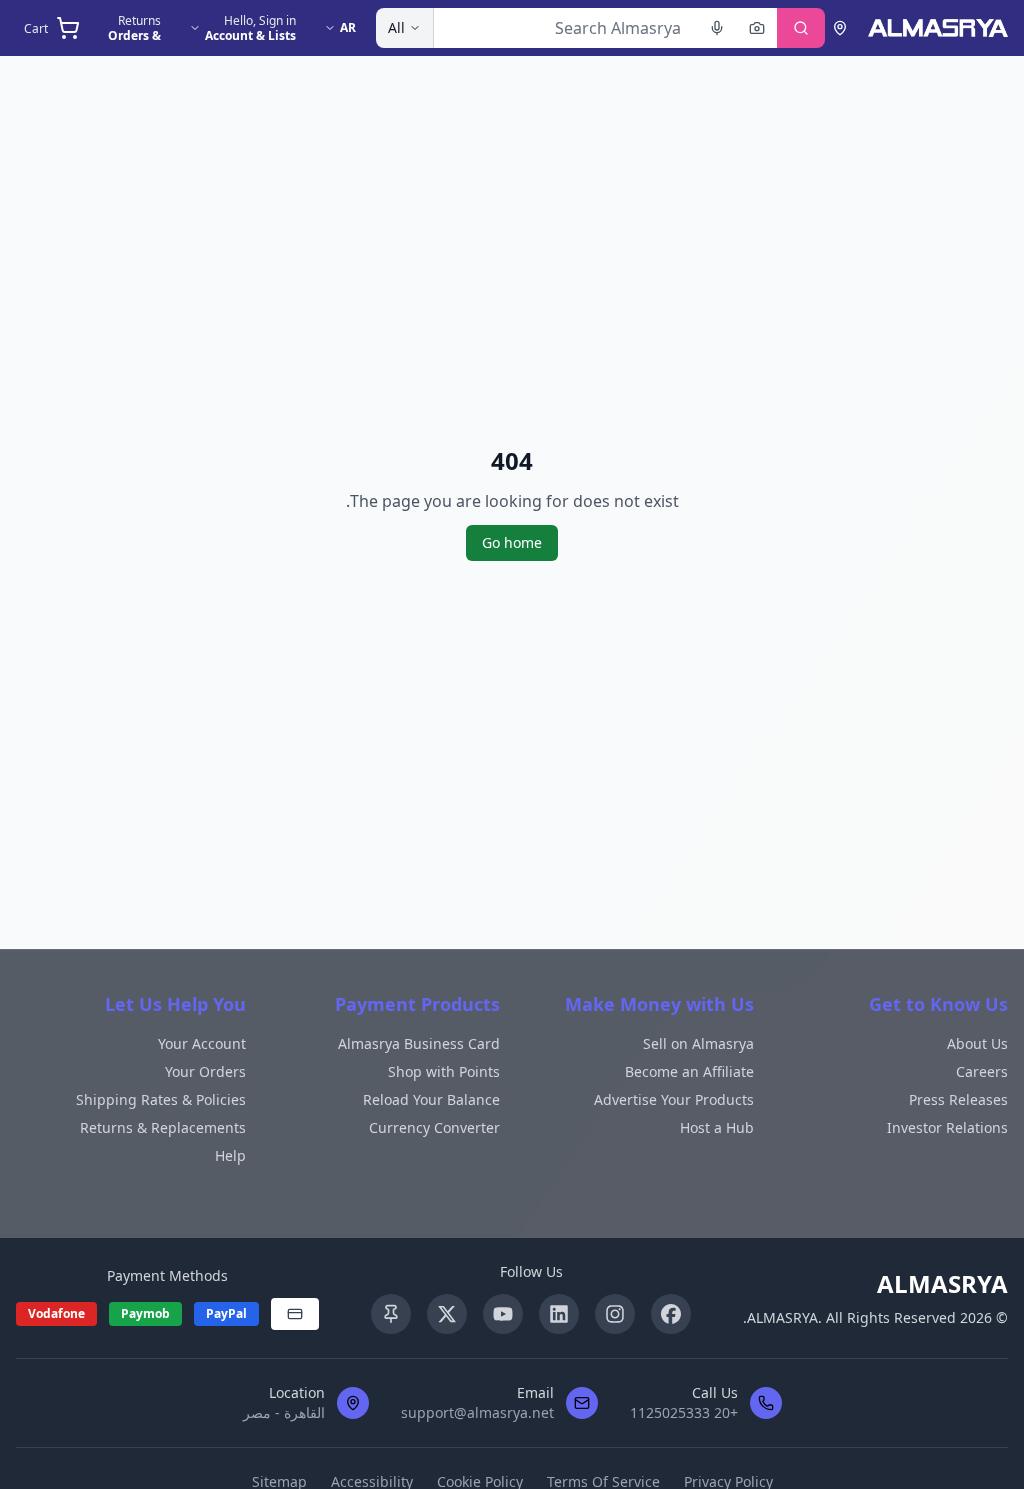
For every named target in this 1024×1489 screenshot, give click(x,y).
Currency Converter (434, 1127)
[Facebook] (671, 1314)
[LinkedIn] (559, 1314)
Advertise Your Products (674, 1099)
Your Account (202, 1043)
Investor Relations (947, 1127)
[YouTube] (503, 1314)
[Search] (801, 28)
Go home (512, 542)
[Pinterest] (391, 1314)
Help (230, 1155)
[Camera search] (757, 28)
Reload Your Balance (431, 1099)
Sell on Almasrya (698, 1043)
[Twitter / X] (447, 1314)
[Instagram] (615, 1314)
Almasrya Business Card (419, 1043)
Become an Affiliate (689, 1071)
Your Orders (205, 1071)
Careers (982, 1071)
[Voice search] (717, 28)
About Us (977, 1043)
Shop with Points (444, 1071)
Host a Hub (717, 1127)
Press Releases (958, 1099)
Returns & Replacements (163, 1127)
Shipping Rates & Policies (161, 1099)
